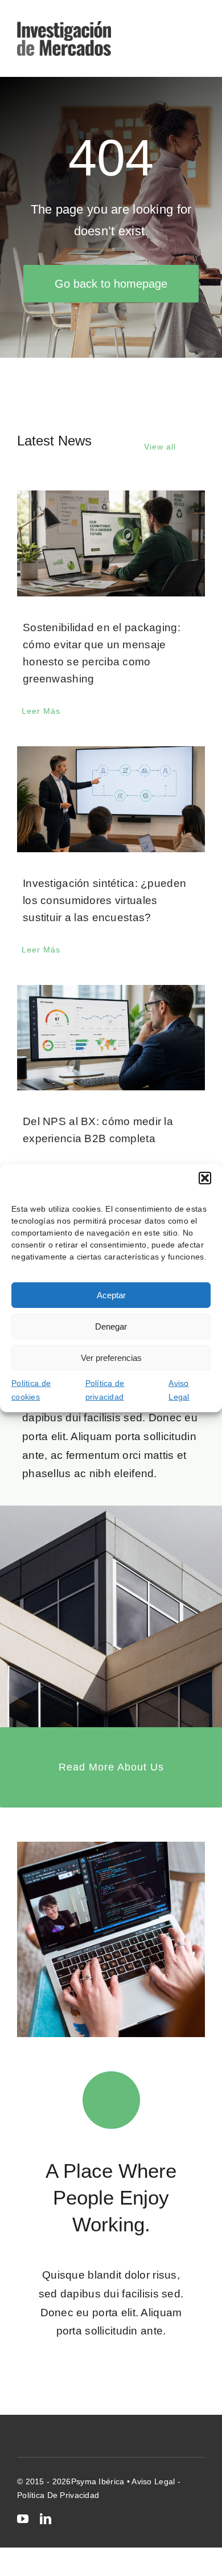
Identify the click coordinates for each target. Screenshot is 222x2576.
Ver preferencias (111, 1357)
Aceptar (111, 1295)
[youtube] (23, 2519)
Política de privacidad (105, 1390)
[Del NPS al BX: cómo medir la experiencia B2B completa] (111, 1038)
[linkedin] (46, 2519)
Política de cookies (31, 1390)
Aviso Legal (179, 1390)
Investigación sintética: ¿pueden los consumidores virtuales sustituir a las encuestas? (104, 900)
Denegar (111, 1326)
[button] (205, 1178)
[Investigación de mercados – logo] (64, 26)
